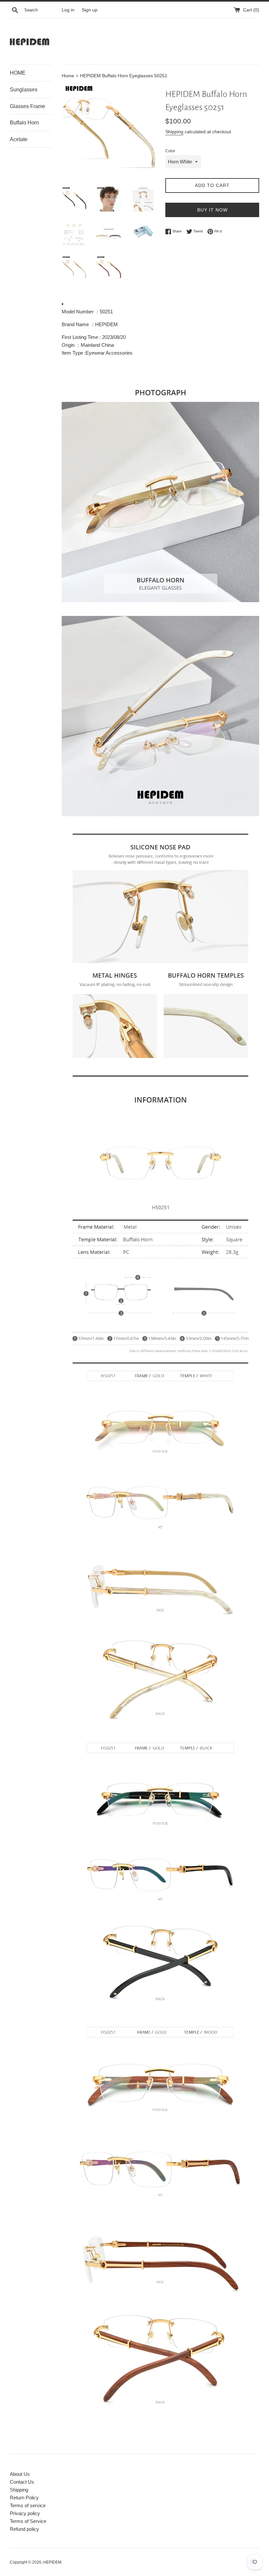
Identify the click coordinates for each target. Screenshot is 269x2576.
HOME (18, 73)
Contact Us (22, 2482)
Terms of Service (28, 2521)
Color (170, 151)
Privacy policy (25, 2513)
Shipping (174, 132)
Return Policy (24, 2498)
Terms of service (28, 2505)
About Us (20, 2474)
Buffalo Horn (24, 123)
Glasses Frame (28, 106)
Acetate (19, 139)
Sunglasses (24, 90)
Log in (68, 10)
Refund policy (24, 2529)
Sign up (90, 10)
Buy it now (212, 210)
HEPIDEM (52, 2562)
